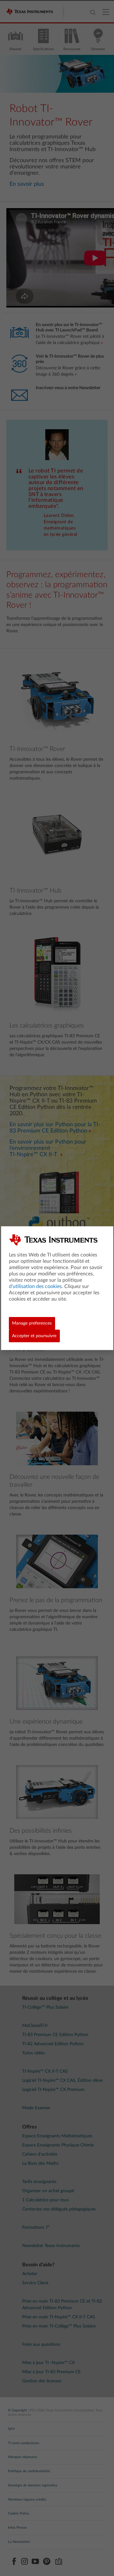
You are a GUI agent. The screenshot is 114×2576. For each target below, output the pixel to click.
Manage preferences (32, 1323)
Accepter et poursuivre (34, 1336)
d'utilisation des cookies (35, 1286)
